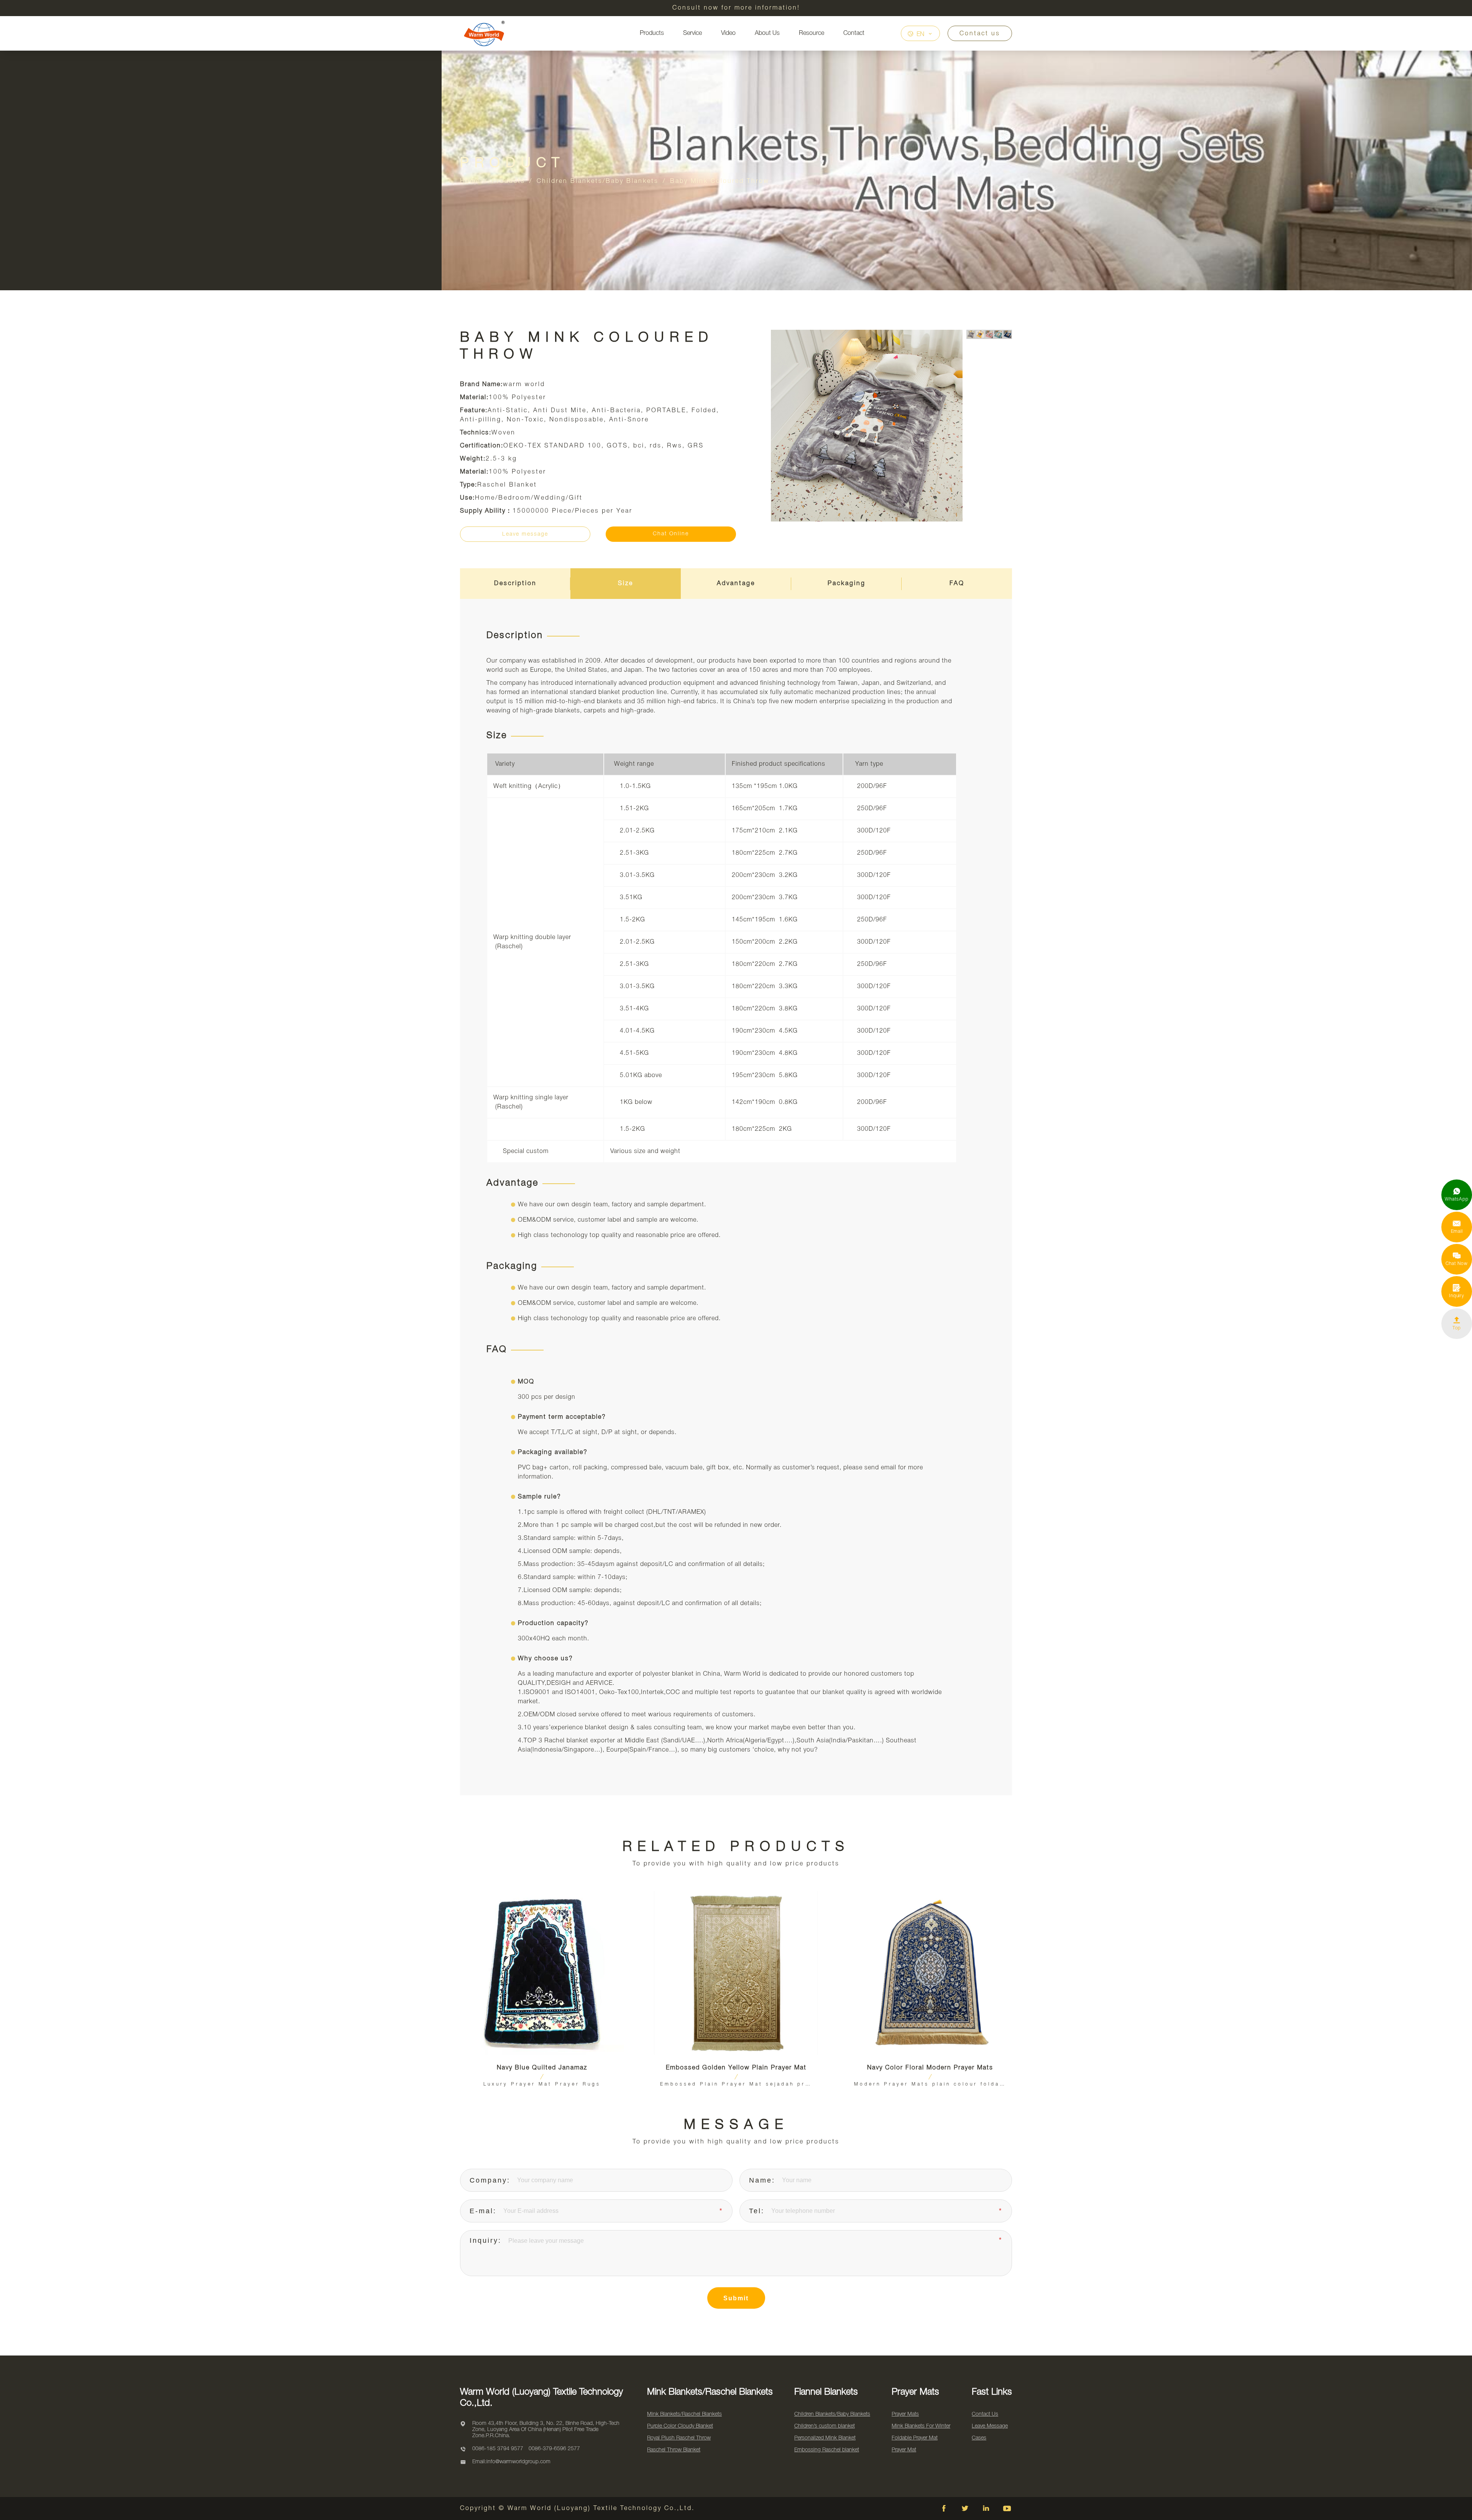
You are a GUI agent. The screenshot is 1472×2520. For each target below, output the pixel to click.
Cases (979, 2438)
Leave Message (990, 2426)
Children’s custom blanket (825, 2426)
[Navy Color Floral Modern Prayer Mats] (930, 1973)
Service (692, 33)
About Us (767, 33)
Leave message (525, 534)
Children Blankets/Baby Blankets (598, 181)
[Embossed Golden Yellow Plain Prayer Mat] (736, 1973)
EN (920, 35)
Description (515, 584)
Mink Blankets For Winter (921, 2426)
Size (626, 584)
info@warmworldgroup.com (518, 2462)
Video (728, 33)
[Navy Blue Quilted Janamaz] (542, 1973)
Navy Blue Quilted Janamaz (542, 2068)
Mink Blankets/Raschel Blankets (684, 2414)
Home (470, 181)
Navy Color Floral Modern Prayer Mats (930, 2068)
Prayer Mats (905, 2414)
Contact (854, 33)
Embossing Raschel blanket (827, 2450)
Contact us (980, 34)
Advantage (736, 584)
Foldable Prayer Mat (915, 2438)
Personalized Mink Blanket (825, 2438)
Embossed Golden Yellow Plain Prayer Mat (736, 2068)
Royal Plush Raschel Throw (679, 2438)
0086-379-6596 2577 (554, 2449)
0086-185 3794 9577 (498, 2449)
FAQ (957, 584)
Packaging (847, 584)
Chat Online (671, 534)
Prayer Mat (904, 2450)
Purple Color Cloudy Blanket (680, 2426)
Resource (812, 33)
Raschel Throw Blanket (674, 2450)
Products (652, 33)
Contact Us (985, 2414)
